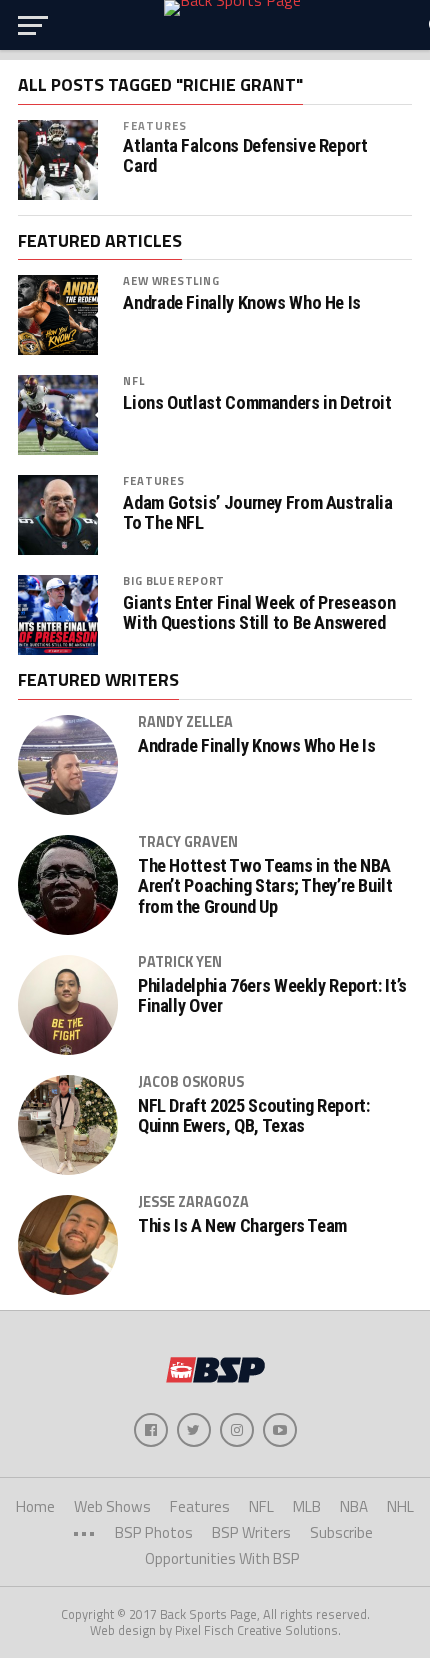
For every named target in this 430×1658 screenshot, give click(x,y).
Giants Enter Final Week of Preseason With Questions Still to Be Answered (259, 613)
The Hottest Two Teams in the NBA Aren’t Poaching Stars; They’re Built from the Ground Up (265, 886)
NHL (400, 1506)
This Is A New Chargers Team (242, 1226)
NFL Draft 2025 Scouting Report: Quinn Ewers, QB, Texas (254, 1116)
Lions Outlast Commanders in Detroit (257, 403)
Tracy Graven (188, 842)
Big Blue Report (174, 580)
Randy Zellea (185, 722)
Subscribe (341, 1532)
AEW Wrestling (171, 280)
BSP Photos (154, 1532)
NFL (133, 380)
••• (84, 1532)
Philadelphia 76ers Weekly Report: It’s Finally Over (272, 996)
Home (35, 1506)
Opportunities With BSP (222, 1558)
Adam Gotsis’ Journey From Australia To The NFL (257, 513)
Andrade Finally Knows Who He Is (242, 303)
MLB (307, 1506)
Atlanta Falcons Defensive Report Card (245, 156)
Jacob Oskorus (191, 1082)
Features (155, 125)
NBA (354, 1506)
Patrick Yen (180, 962)
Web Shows (112, 1506)
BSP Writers (251, 1532)
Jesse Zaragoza (193, 1202)
